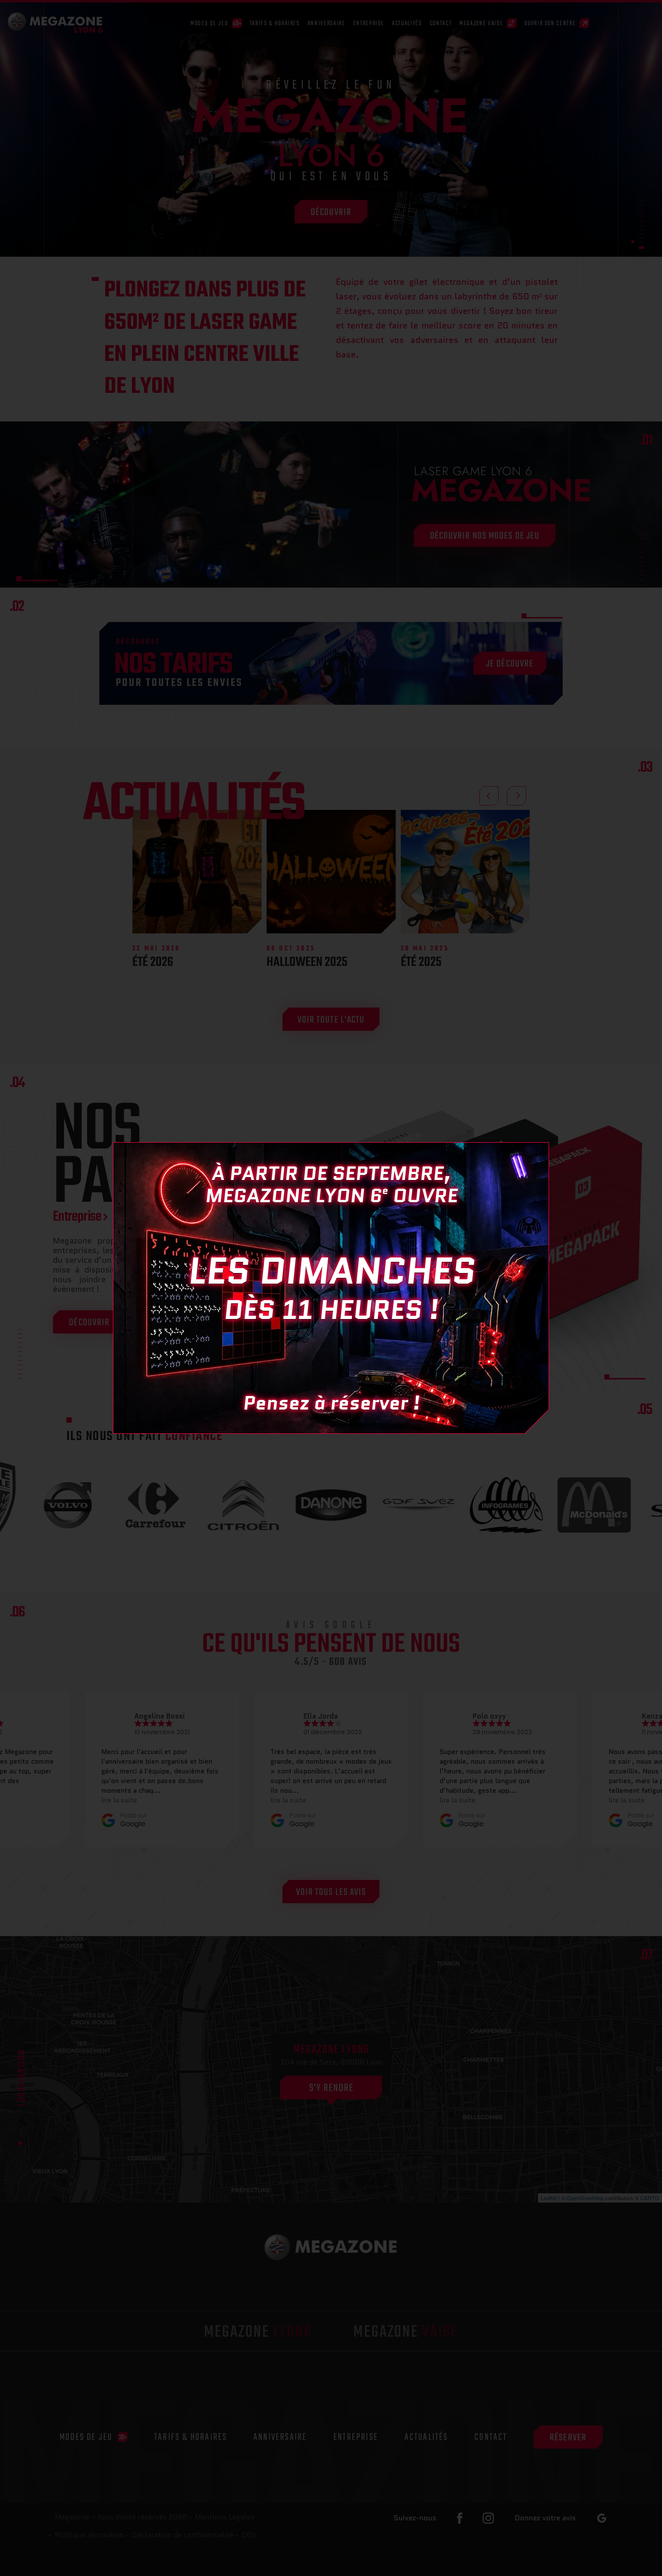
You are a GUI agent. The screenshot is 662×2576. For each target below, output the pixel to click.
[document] (331, 1288)
